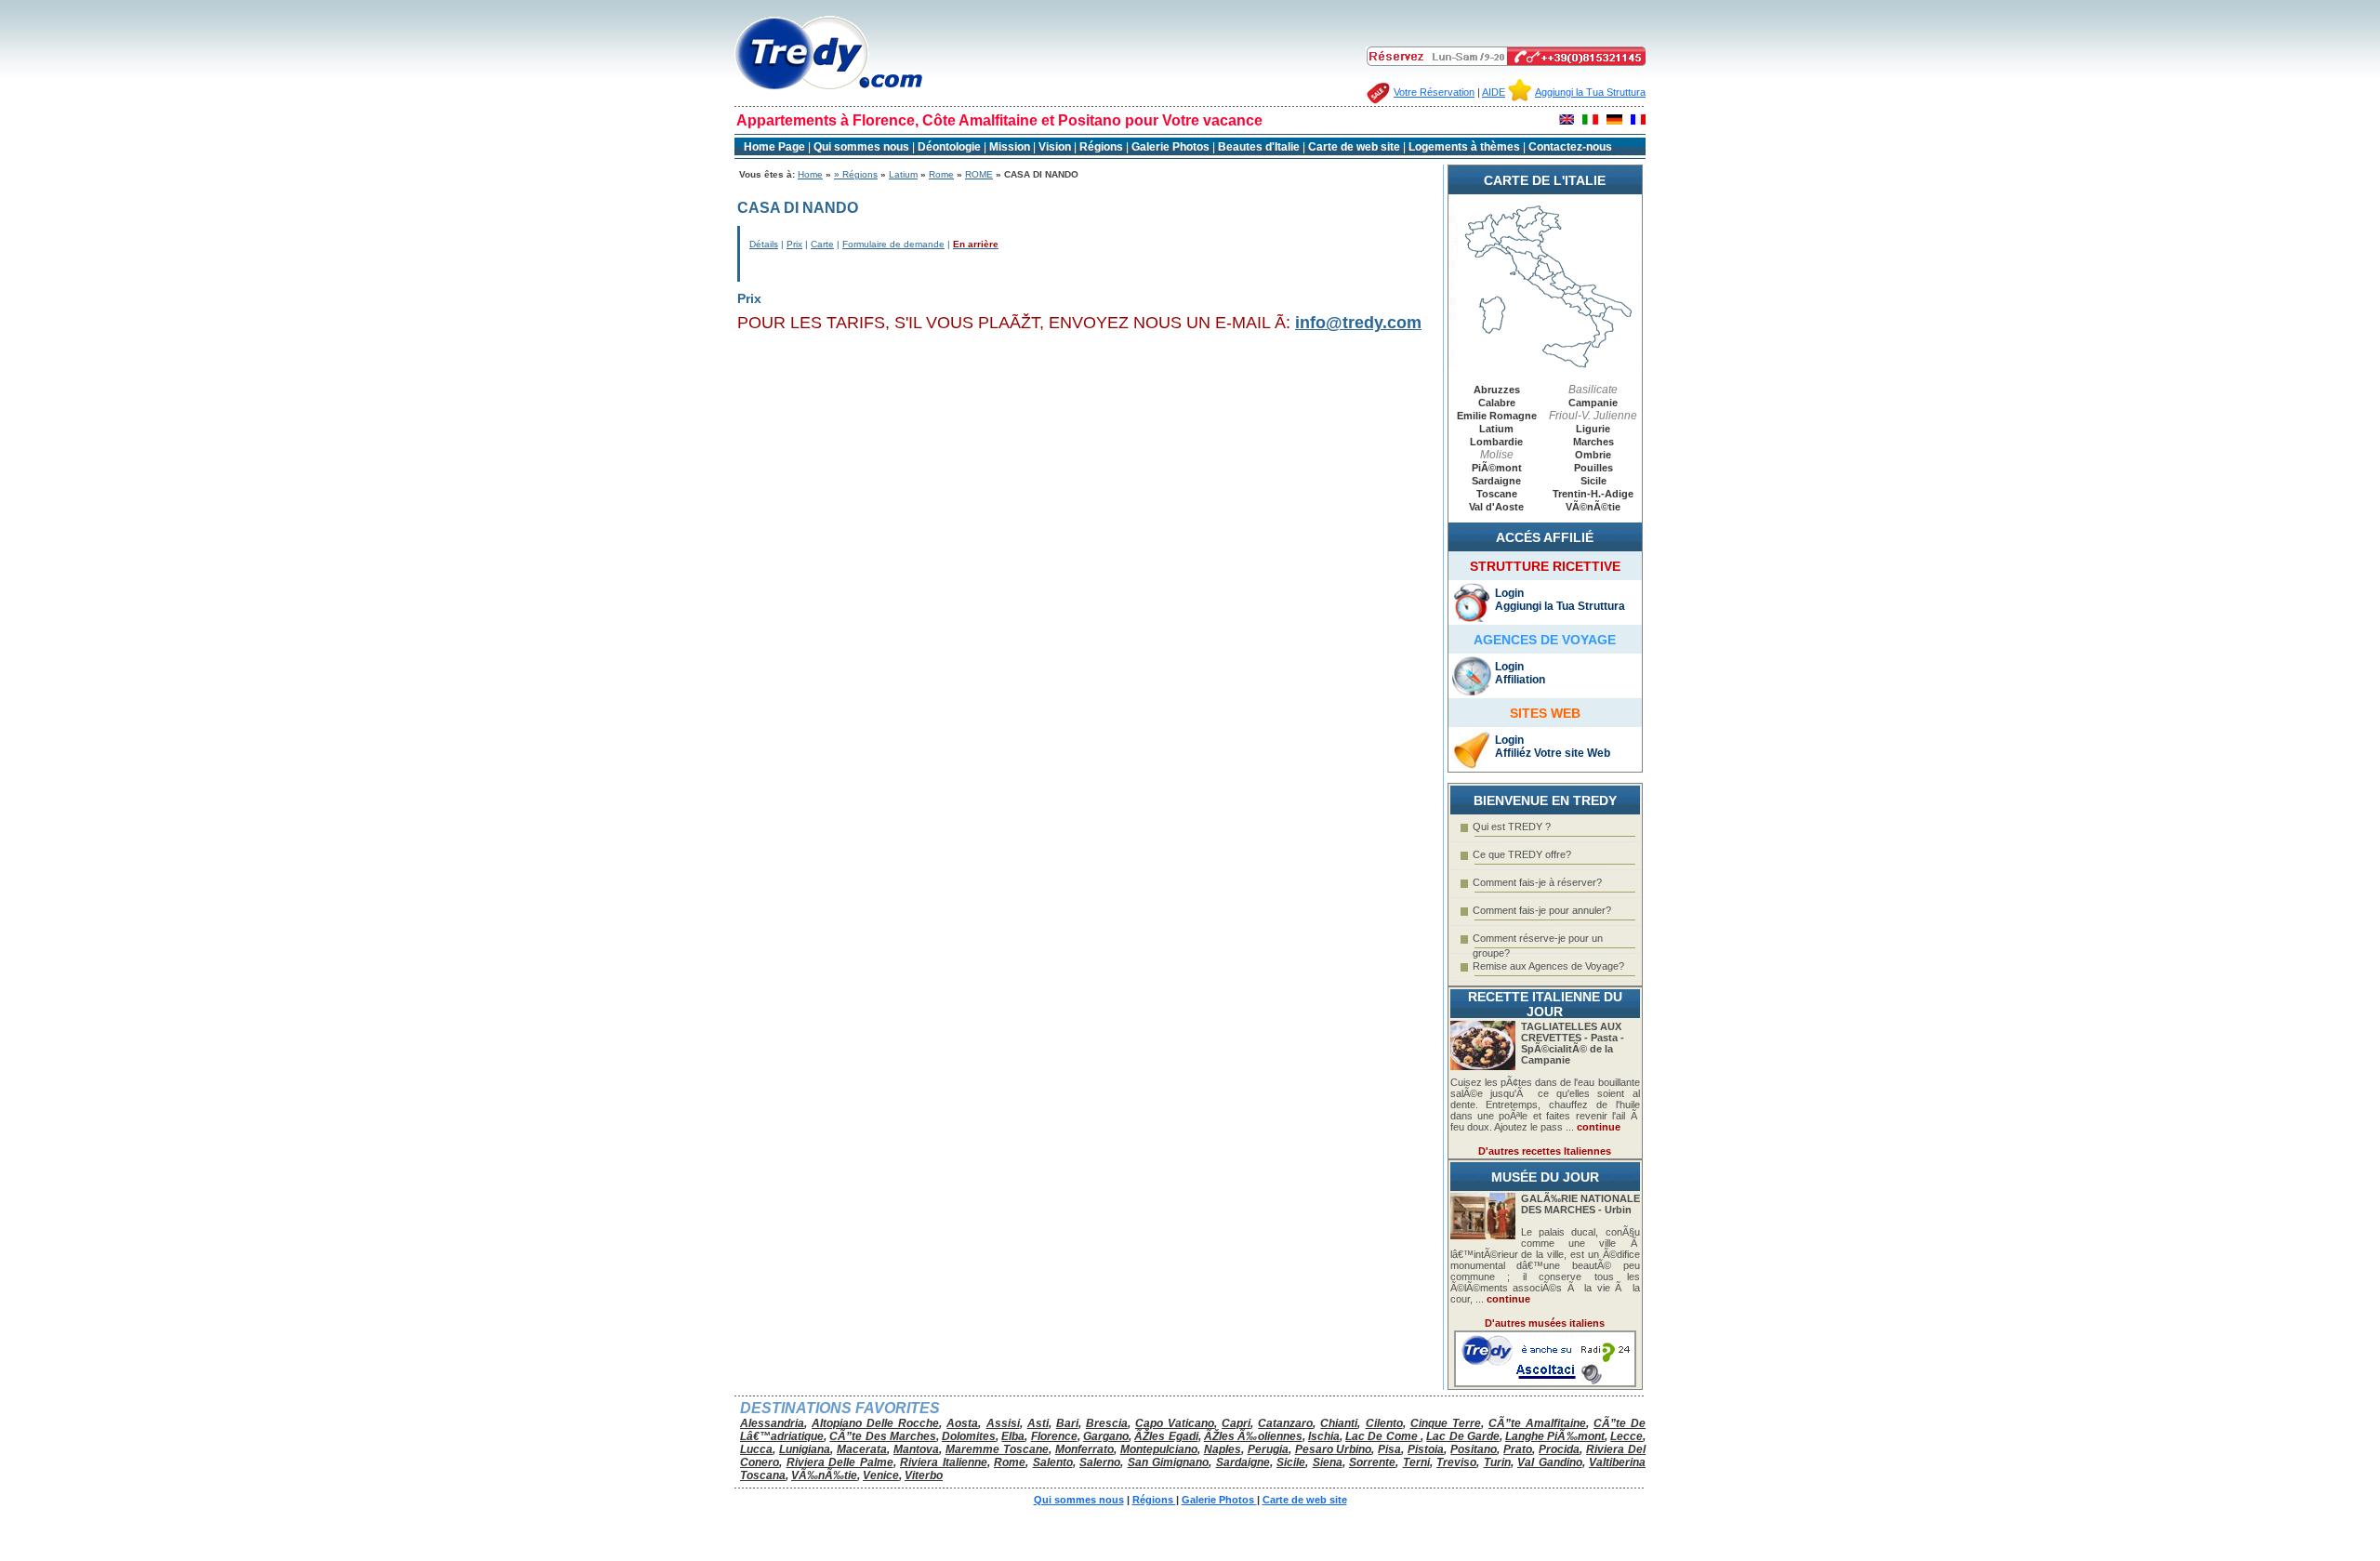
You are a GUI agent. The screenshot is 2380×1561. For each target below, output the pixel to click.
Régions (1103, 147)
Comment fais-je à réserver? (1537, 882)
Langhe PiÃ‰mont (1555, 1436)
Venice (881, 1475)
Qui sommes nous (861, 147)
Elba (1013, 1436)
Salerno (1100, 1462)
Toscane (1497, 494)
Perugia (1268, 1449)
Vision (1055, 147)
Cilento (1384, 1423)
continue (1599, 1127)
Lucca (756, 1449)
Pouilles (1593, 468)
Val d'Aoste (1496, 507)
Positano (1474, 1449)
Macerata (862, 1449)
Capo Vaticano (1175, 1423)
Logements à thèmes (1464, 147)
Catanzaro (1285, 1423)
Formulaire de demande (893, 244)
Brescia (1107, 1423)
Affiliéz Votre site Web (1553, 753)
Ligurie (1593, 429)
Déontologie (951, 147)
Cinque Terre (1446, 1423)
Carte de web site (1354, 147)
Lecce (1626, 1436)
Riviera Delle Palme (840, 1462)
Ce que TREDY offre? (1522, 854)
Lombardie (1496, 442)
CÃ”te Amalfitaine (1537, 1423)
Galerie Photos (1172, 147)
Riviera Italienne (944, 1462)
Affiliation (1520, 680)
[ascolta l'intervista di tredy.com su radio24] (1545, 1383)
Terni (1416, 1462)
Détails (764, 244)
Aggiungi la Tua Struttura (1590, 92)
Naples (1223, 1449)
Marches (1593, 442)
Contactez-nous (1570, 147)
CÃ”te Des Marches (883, 1436)
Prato (1518, 1449)
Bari (1067, 1423)
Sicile (1593, 481)
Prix (794, 244)
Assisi (1003, 1423)
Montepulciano (1159, 1449)
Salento (1053, 1462)
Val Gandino (1550, 1462)
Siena (1328, 1462)
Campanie (1593, 403)
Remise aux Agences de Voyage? (1548, 966)
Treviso (1456, 1462)
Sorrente (1372, 1462)
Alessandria (772, 1423)
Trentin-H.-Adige (1593, 494)
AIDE (1494, 92)
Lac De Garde (1463, 1436)
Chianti (1339, 1423)
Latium (903, 174)
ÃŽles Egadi (1166, 1436)
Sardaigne (1496, 481)
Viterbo (924, 1475)
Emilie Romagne (1497, 416)
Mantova (916, 1449)
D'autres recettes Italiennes (1545, 1151)
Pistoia (1426, 1449)
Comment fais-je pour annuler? (1542, 910)
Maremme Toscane (997, 1449)
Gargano (1106, 1436)
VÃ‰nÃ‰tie (824, 1475)
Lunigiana (805, 1449)
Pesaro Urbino (1334, 1449)
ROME (979, 174)
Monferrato (1084, 1449)
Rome (941, 174)
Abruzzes (1497, 390)
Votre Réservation (1434, 92)
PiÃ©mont (1497, 468)
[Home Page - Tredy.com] (829, 90)
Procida (1559, 1449)
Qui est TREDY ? (1512, 827)
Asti (1038, 1423)
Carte (822, 244)
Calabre (1497, 403)
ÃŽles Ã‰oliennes (1253, 1436)
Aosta (962, 1423)
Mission (1010, 147)
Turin (1497, 1462)
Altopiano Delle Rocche (875, 1423)
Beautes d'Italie (1259, 147)
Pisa (1389, 1449)
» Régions (856, 174)
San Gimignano (1169, 1462)
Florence (1054, 1436)
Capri (1236, 1423)
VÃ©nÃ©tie (1593, 507)
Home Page (774, 147)
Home (810, 174)
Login (1509, 593)
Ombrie (1593, 455)
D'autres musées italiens (1545, 1323)
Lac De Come (1383, 1436)
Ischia (1324, 1436)
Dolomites (969, 1436)
